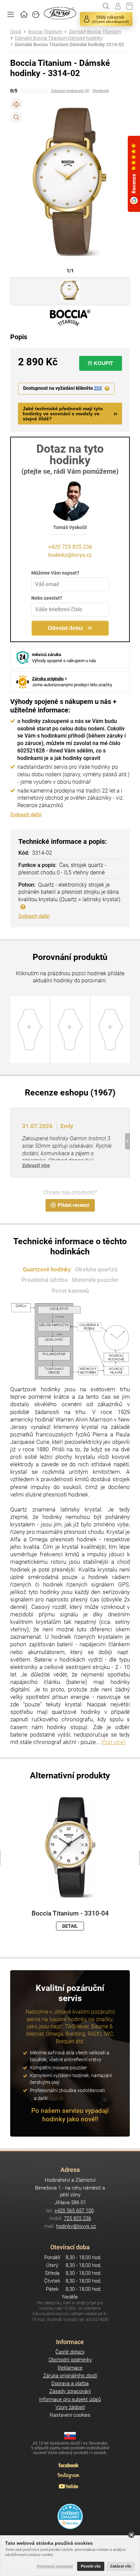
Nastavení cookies (70, 2415)
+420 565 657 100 (74, 2211)
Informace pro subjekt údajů (70, 2399)
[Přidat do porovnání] (16, 104)
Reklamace (70, 2368)
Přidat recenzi (74, 1205)
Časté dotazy (70, 2352)
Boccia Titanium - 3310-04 (70, 1913)
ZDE (98, 388)
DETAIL (70, 1926)
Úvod (16, 32)
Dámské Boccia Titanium (95, 32)
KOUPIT (103, 363)
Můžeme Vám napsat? (55, 573)
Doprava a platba (70, 2383)
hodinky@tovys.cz (70, 555)
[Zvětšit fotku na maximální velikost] (16, 117)
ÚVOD (24, 14)
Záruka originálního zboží (70, 2376)
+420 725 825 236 (70, 547)
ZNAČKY (36, 14)
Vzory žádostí (70, 2407)
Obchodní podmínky (70, 2360)
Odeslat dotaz (66, 628)
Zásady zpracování (70, 2391)
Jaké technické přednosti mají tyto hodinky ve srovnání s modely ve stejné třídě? (63, 414)
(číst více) (113, 1742)
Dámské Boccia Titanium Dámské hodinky (59, 38)
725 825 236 (77, 2218)
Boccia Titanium (45, 32)
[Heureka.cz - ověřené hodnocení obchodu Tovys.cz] (70, 2516)
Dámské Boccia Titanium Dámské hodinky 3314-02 (69, 45)
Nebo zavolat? (47, 598)
